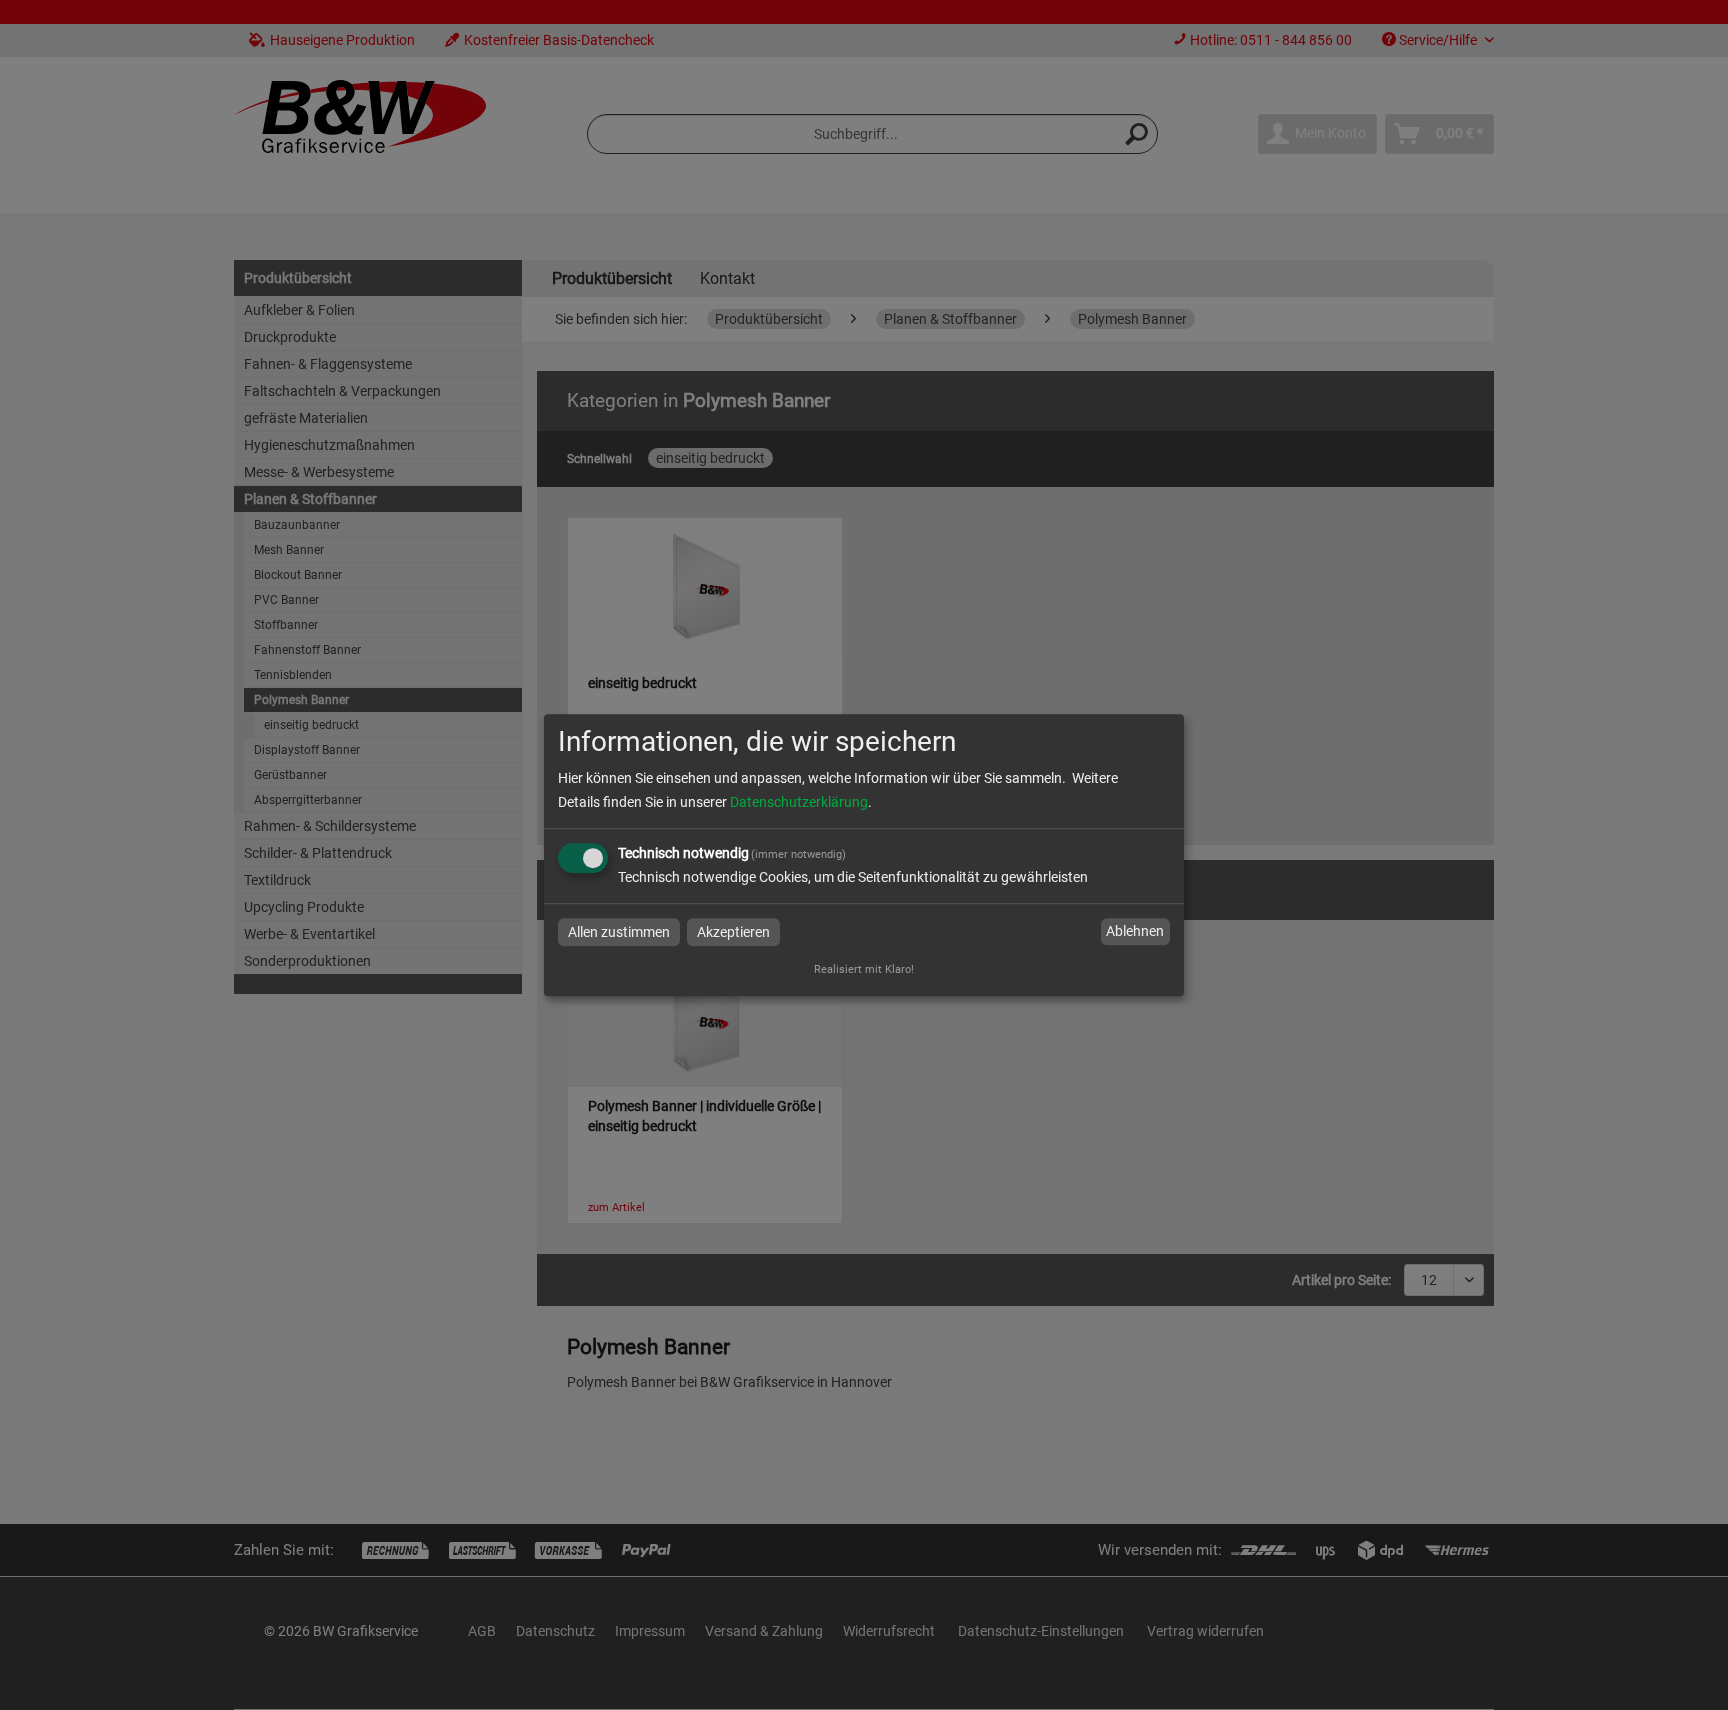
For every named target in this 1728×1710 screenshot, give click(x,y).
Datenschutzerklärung (799, 802)
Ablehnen (1135, 932)
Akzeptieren (733, 932)
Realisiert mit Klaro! (864, 969)
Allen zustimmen (619, 932)
